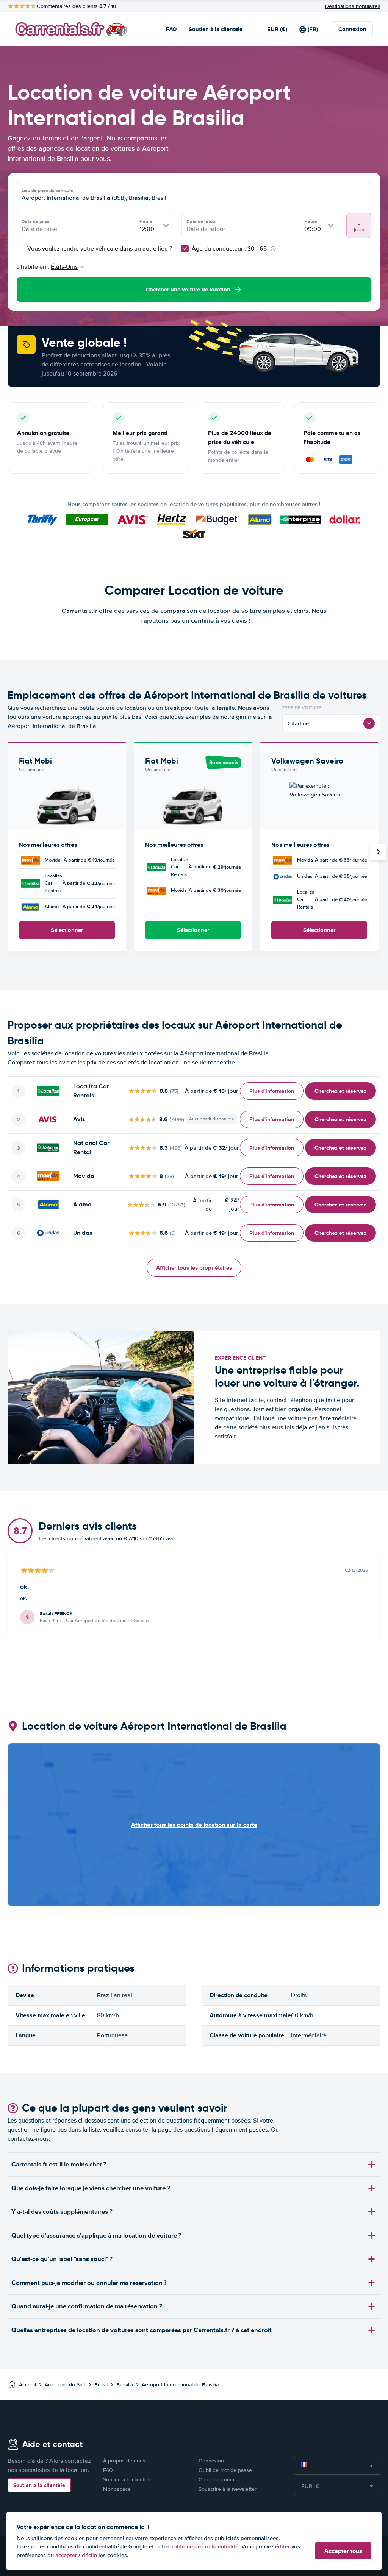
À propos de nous (124, 2461)
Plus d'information (272, 1091)
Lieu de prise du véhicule (47, 190)
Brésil (101, 2385)
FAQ (171, 29)
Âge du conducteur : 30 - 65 (229, 249)
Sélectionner (67, 930)
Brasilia (125, 2385)
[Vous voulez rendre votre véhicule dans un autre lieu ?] (20, 249)
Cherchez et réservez (340, 1091)
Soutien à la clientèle (216, 29)
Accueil (27, 2385)
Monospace (117, 2489)
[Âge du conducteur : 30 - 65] (185, 249)
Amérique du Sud (65, 2385)
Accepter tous (343, 2551)
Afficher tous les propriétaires (194, 1268)
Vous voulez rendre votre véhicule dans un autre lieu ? (99, 249)
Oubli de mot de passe (225, 2470)
